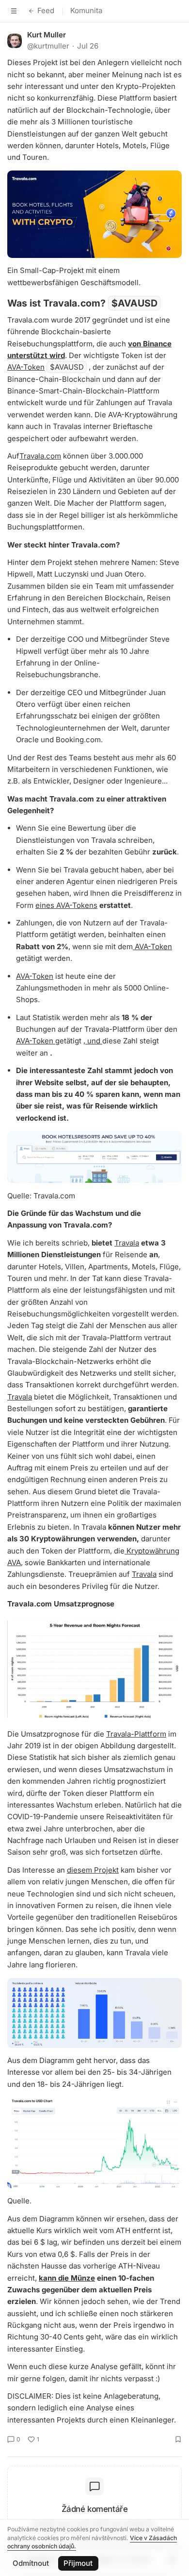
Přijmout (78, 2563)
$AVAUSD (134, 303)
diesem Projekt (93, 1870)
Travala (127, 1243)
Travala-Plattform (136, 1734)
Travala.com (40, 456)
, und (93, 1041)
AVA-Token (26, 367)
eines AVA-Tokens (66, 905)
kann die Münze (67, 2278)
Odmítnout (31, 2563)
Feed (46, 10)
